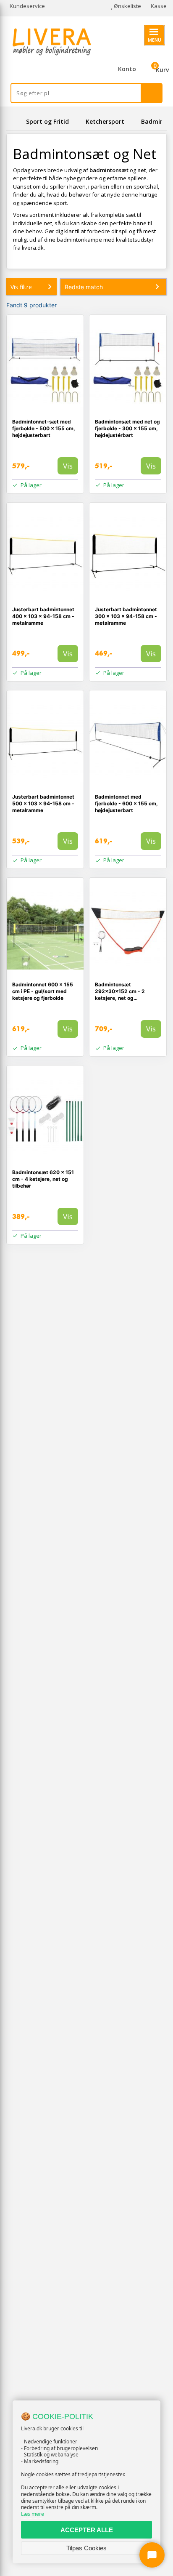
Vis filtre (21, 287)
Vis (68, 466)
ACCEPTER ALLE (87, 2530)
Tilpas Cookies (86, 2548)
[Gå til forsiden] (15, 121)
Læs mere (33, 2514)
